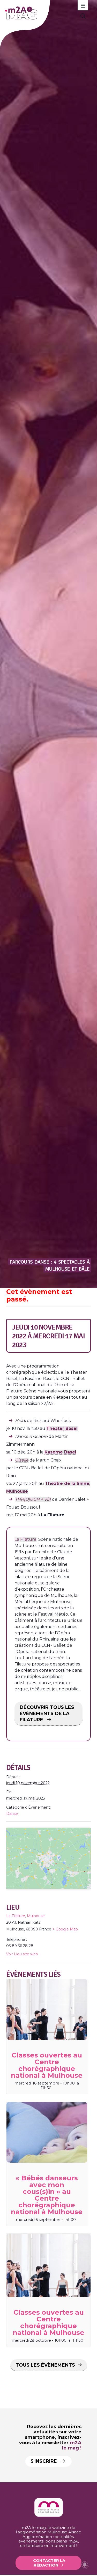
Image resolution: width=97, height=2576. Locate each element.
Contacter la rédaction (49, 2562)
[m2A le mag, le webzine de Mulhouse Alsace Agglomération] (49, 2515)
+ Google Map (65, 1929)
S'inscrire (44, 2461)
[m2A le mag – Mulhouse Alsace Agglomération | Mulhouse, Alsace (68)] (41, 13)
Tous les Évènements (45, 2365)
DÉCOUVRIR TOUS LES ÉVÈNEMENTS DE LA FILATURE (47, 1714)
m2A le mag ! (72, 2445)
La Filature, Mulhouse (25, 1916)
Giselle (22, 1460)
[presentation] (47, 2009)
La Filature (25, 1539)
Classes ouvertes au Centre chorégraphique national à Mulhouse (47, 2065)
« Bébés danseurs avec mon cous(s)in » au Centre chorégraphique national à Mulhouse (47, 2195)
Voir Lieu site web (22, 1954)
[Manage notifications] (85, 2565)
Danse (12, 1814)
